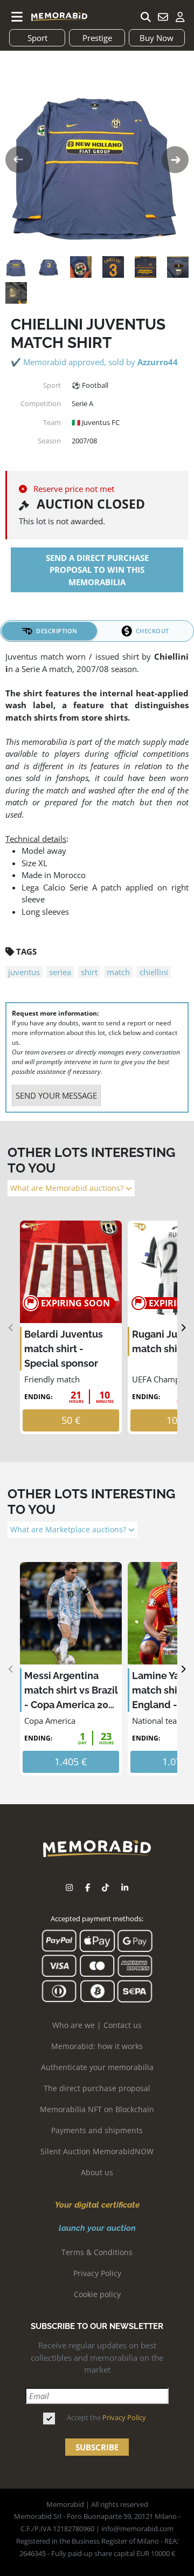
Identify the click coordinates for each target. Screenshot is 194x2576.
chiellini (154, 972)
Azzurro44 (158, 362)
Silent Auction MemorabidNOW (97, 2151)
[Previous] (11, 1328)
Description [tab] (57, 631)
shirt (89, 972)
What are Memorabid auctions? (68, 1188)
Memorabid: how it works (97, 2046)
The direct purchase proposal (97, 2088)
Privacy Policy (97, 2273)
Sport (37, 38)
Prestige (97, 38)
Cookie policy (97, 2294)
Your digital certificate (97, 2205)
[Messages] (163, 17)
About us (97, 2172)
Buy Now (157, 38)
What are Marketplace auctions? (69, 1530)
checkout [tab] (153, 631)
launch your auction (97, 2228)
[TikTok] (105, 1888)
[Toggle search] (145, 17)
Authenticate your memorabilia (97, 2067)
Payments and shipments (97, 2130)
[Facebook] (88, 1888)
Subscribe (97, 2447)
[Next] (183, 1328)
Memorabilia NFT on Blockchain (97, 2109)
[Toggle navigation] (17, 17)
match (118, 972)
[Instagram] (69, 1888)
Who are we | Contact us (97, 2025)
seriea (60, 972)
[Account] (180, 17)
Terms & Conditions (97, 2252)
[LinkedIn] (125, 1888)
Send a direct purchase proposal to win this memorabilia (97, 570)
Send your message (56, 1095)
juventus (24, 972)
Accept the (106, 2417)
